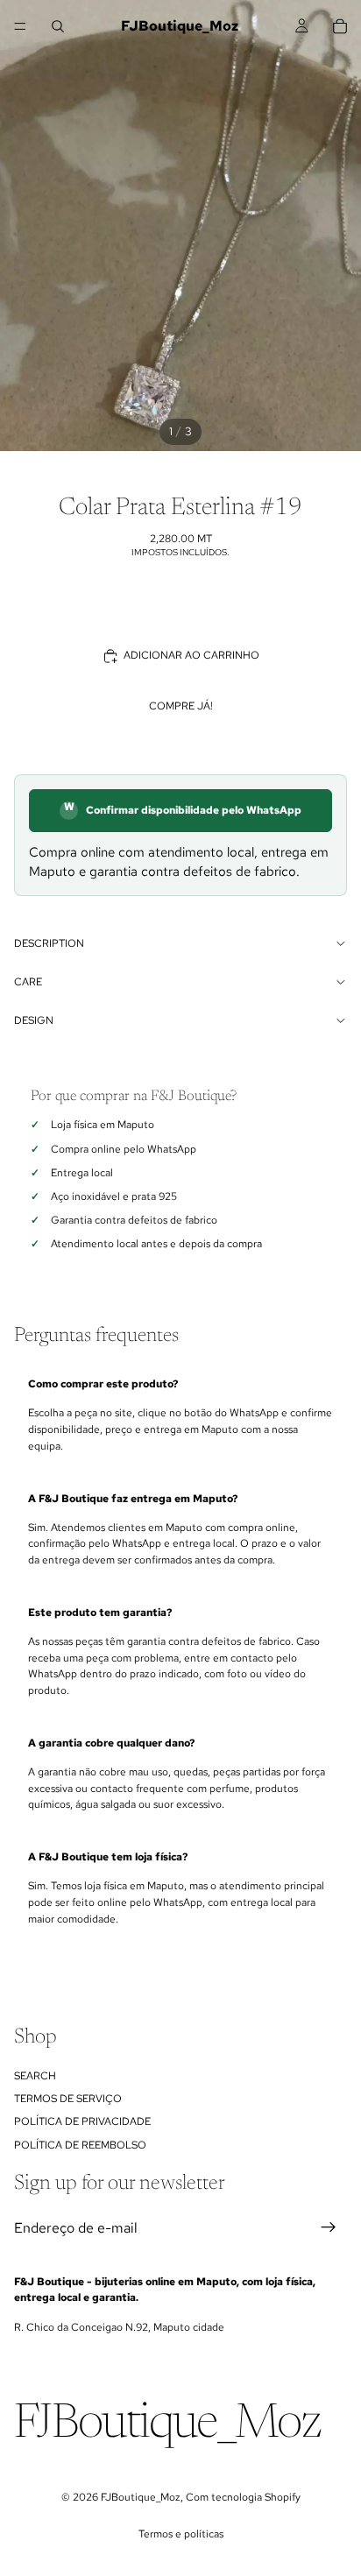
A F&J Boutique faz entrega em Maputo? (133, 1499)
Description (49, 943)
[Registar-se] (329, 2227)
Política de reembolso (80, 2144)
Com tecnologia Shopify (243, 2497)
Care (28, 982)
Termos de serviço (68, 2099)
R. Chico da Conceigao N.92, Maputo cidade (119, 2327)
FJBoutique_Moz (141, 2497)
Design (34, 1020)
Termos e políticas (181, 2534)
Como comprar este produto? (103, 1384)
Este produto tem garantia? (100, 1613)
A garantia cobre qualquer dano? (111, 1743)
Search (35, 2075)
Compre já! (181, 706)
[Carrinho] (340, 26)
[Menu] (20, 26)
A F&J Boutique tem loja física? (108, 1857)
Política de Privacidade (82, 2121)
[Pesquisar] (58, 26)
